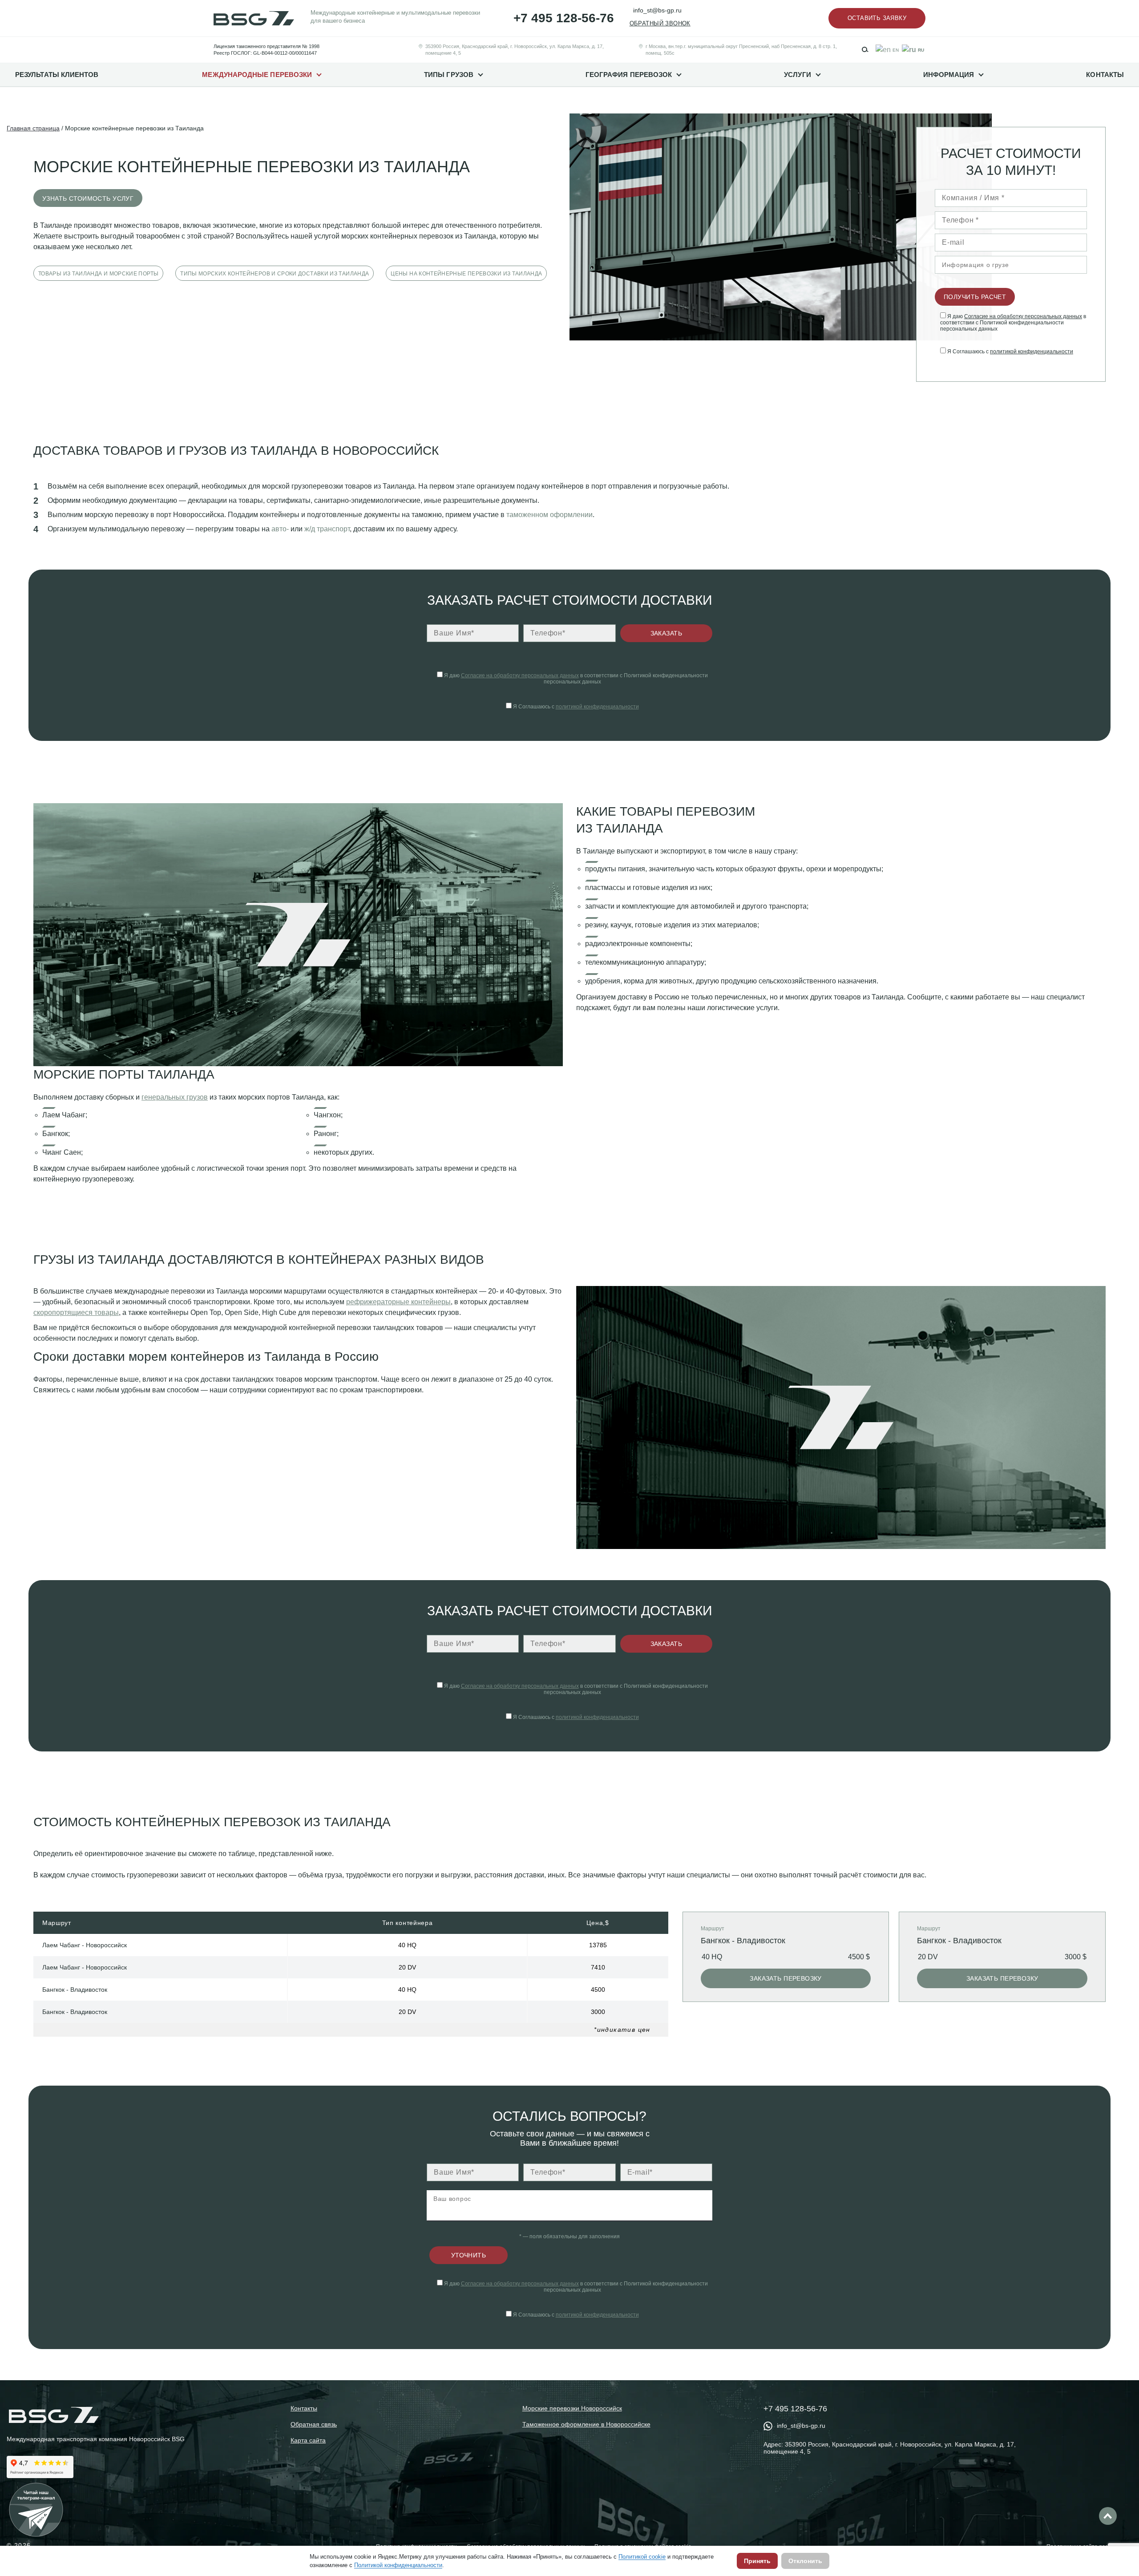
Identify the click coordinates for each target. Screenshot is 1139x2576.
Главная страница (33, 128)
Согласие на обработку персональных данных (1023, 316)
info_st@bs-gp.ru (657, 10)
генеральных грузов (175, 1097)
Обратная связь (314, 2424)
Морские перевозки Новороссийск (572, 2408)
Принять (757, 2561)
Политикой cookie (642, 2557)
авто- (280, 529)
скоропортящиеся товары (76, 1312)
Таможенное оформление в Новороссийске (586, 2424)
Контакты (1105, 75)
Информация (949, 75)
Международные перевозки (257, 75)
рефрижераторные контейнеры (398, 1302)
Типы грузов (449, 75)
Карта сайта (308, 2440)
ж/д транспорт (327, 529)
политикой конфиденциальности (1032, 352)
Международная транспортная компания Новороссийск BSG (96, 2439)
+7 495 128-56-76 (564, 18)
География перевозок (629, 75)
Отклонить (805, 2561)
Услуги (797, 75)
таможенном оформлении (549, 515)
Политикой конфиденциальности (398, 2565)
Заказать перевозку (786, 1978)
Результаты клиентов (57, 75)
